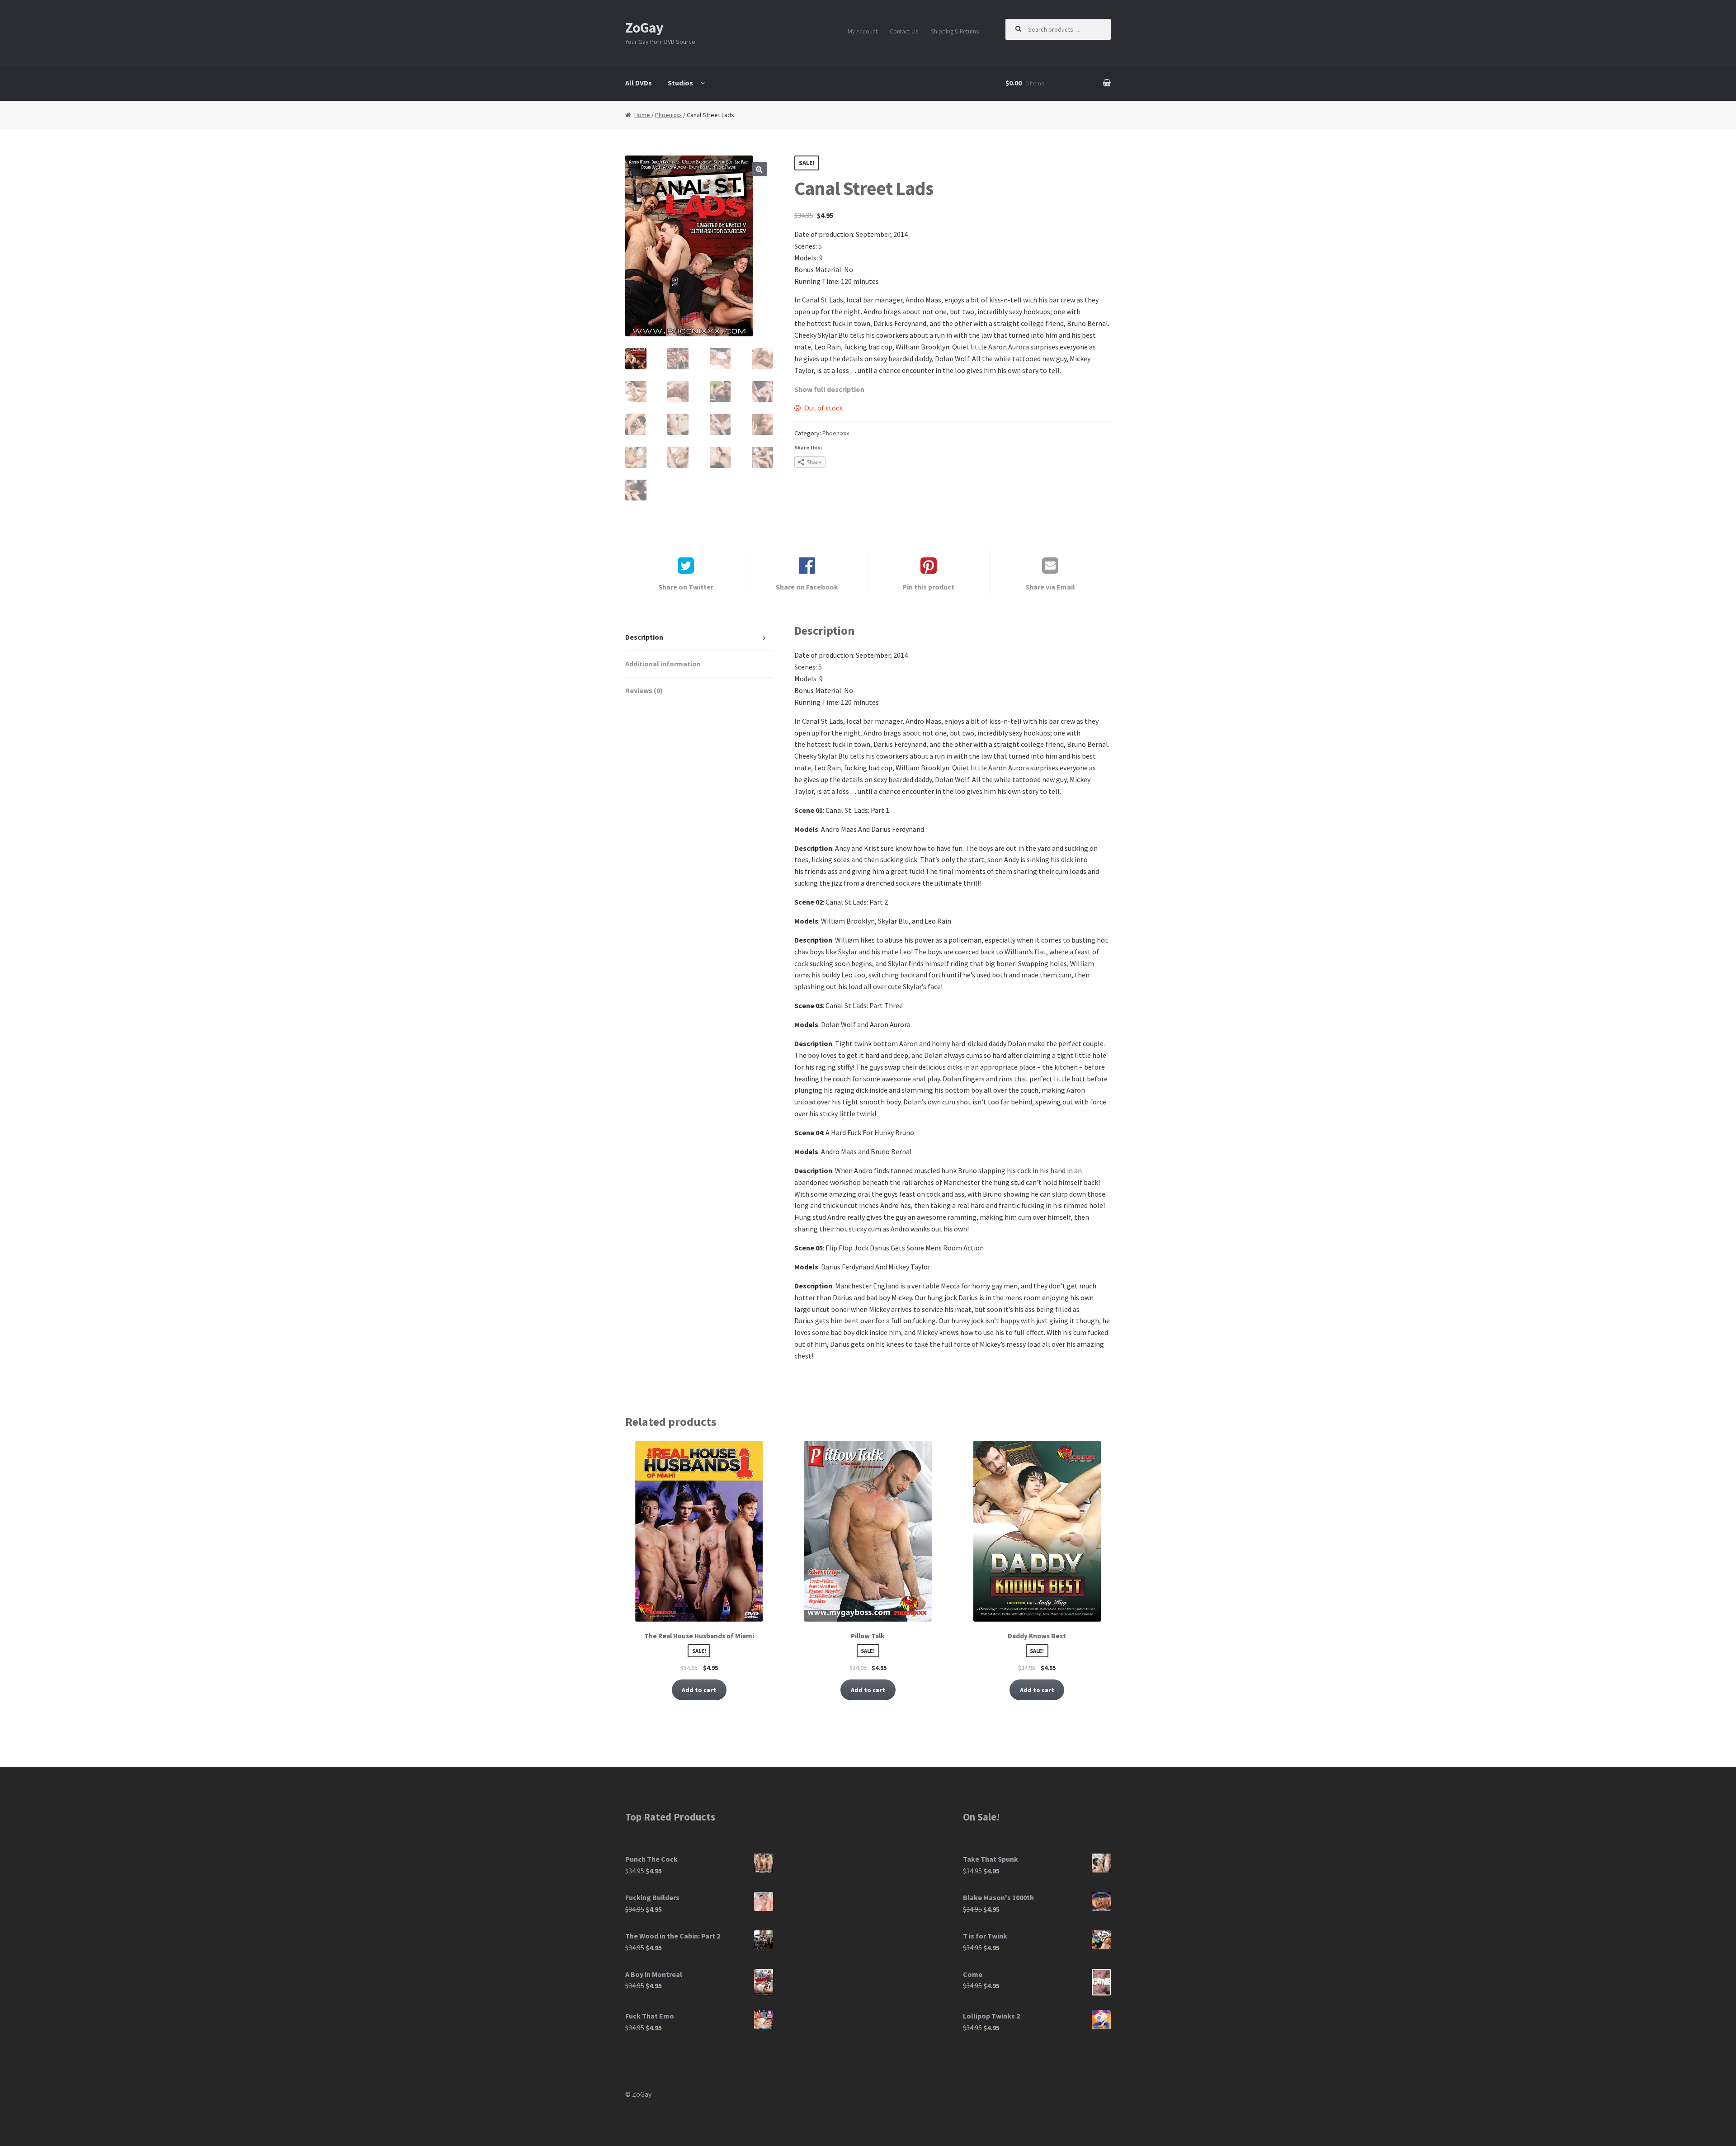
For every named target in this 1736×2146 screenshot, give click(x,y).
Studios (680, 83)
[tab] (699, 638)
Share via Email (1050, 587)
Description (644, 637)
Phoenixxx (668, 115)
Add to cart (699, 1690)
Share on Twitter (686, 587)
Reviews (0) (644, 690)
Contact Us (904, 31)
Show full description (829, 389)
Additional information (663, 664)
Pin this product (928, 587)
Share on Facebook (807, 587)
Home (642, 115)
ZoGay (644, 28)
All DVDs (639, 83)
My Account (863, 31)
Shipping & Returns (955, 31)
